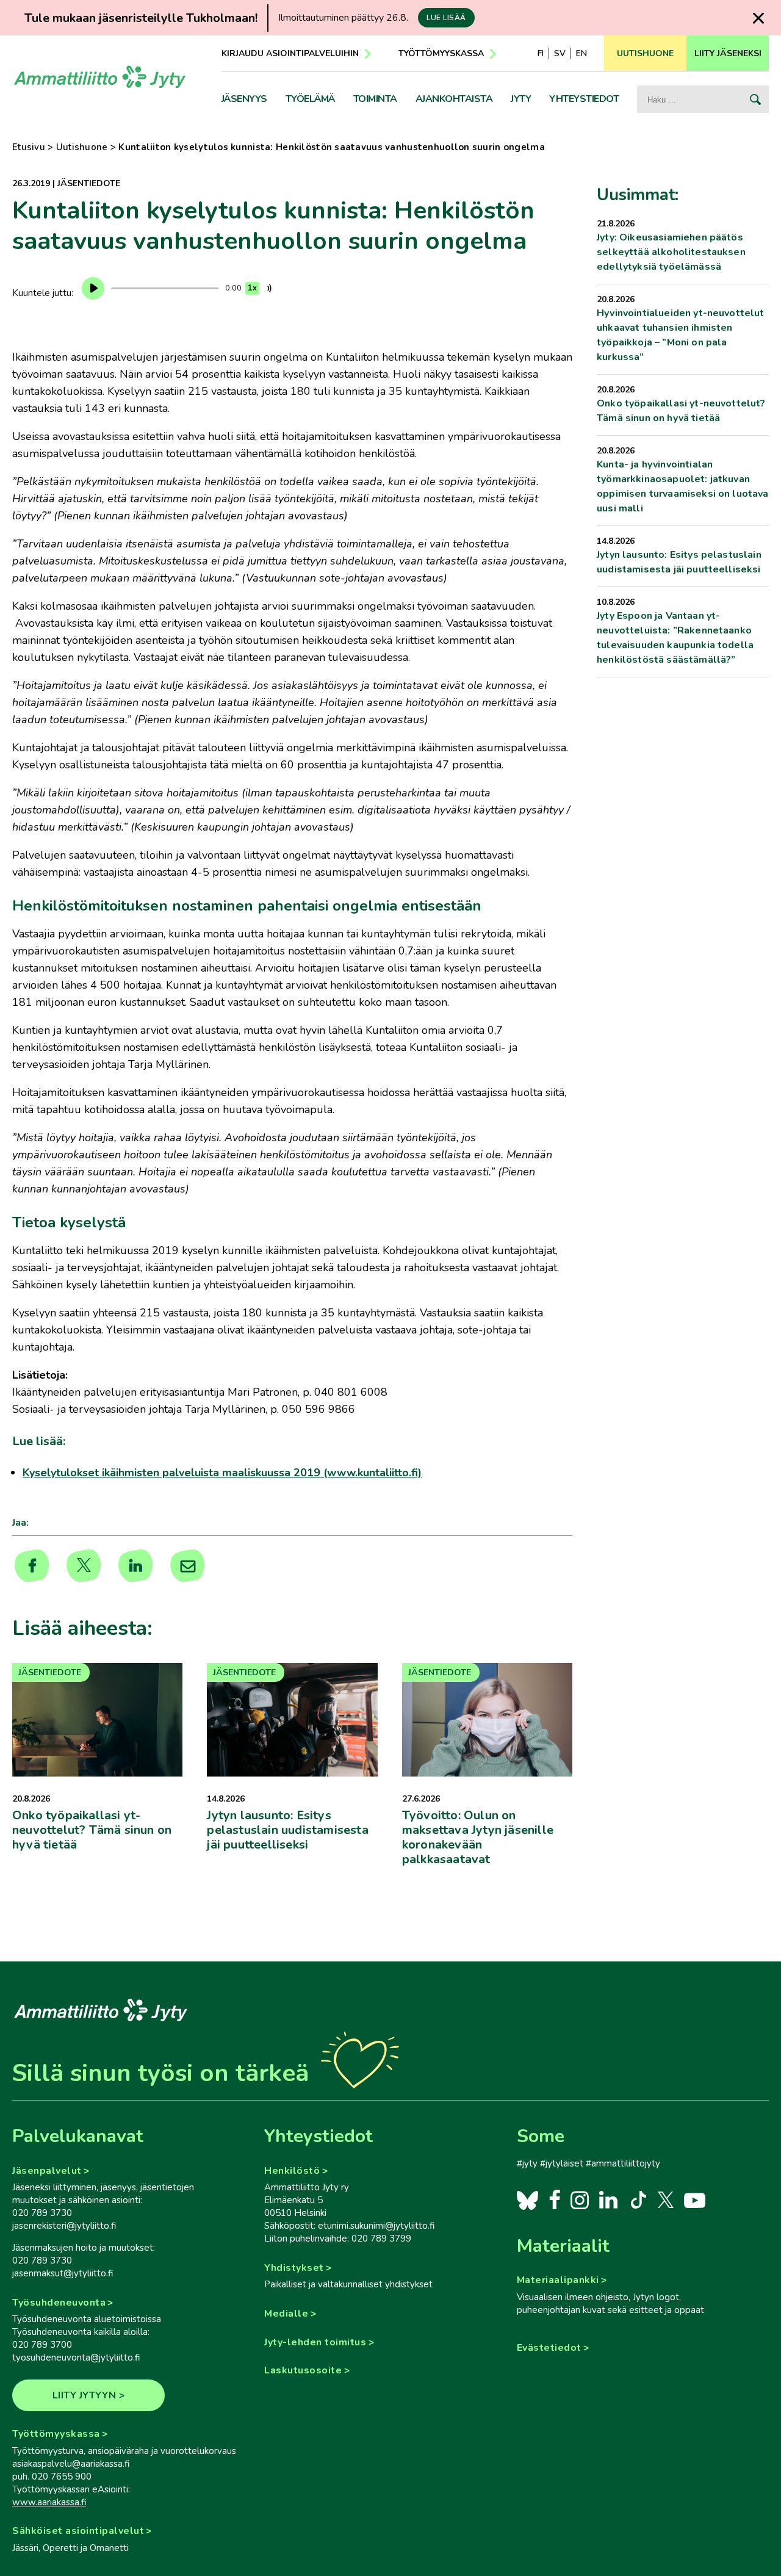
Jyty (521, 99)
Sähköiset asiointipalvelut (78, 2531)
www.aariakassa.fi (49, 2502)
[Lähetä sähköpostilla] (188, 1566)
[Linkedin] (136, 1566)
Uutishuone (82, 147)
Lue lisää (446, 18)
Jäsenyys (244, 99)
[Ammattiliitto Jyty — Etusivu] (100, 81)
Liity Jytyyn (85, 2395)
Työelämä (310, 99)
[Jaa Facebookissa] (32, 1566)
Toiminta (375, 99)
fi (541, 53)
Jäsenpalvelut (47, 2171)
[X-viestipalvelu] (666, 2199)
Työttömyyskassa (441, 53)
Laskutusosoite (303, 2370)
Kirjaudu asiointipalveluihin (290, 53)
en (581, 53)
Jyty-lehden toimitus (315, 2342)
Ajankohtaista (454, 99)
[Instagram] (580, 2199)
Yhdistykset (294, 2268)
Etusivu (29, 147)
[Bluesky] (527, 2199)
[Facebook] (555, 2199)
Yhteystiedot (584, 99)
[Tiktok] (637, 2199)
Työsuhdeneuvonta (59, 2303)
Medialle (286, 2314)
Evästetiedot (549, 2348)
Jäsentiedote (89, 183)
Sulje (758, 18)
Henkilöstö (292, 2171)
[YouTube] (695, 2199)
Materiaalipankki (558, 2280)
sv (560, 53)
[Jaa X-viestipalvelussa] (84, 1566)
